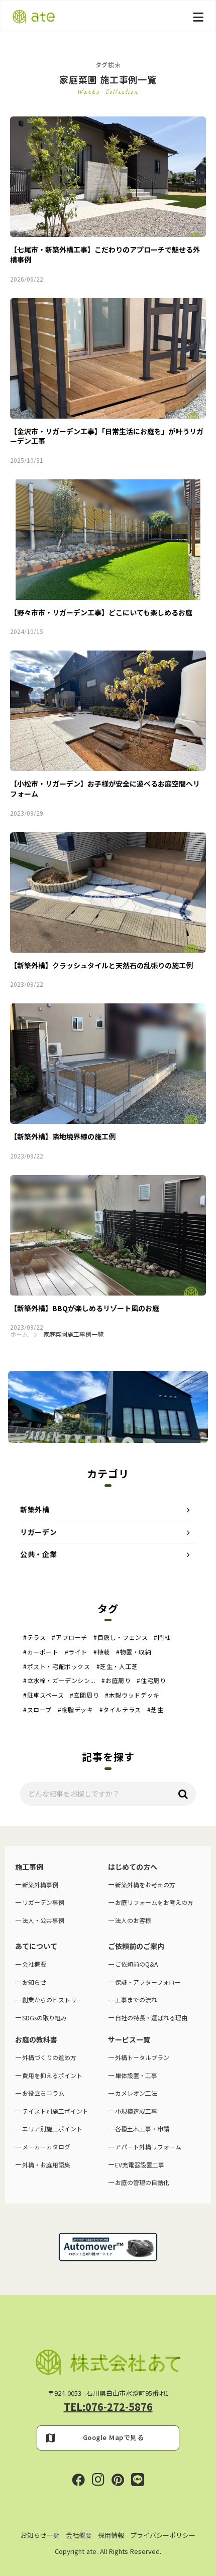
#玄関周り (84, 1695)
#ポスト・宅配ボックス (57, 1666)
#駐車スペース (43, 1695)
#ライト (76, 1652)
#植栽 (102, 1652)
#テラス (34, 1637)
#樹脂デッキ (76, 1710)
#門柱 (162, 1637)
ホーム (19, 1334)
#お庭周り (116, 1681)
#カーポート (41, 1652)
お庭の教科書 (36, 2040)
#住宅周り (151, 1681)
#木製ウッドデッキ (132, 1695)
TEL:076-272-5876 (108, 2407)
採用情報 (111, 2535)
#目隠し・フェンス (121, 1637)
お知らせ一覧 (40, 2535)
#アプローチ (70, 1637)
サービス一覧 (129, 2040)
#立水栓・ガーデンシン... (59, 1681)
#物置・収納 (134, 1652)
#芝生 (155, 1710)
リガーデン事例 (43, 1902)
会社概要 (79, 2535)
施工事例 (29, 1867)
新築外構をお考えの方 (145, 1885)
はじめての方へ (133, 1867)
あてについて (36, 1946)
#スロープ (37, 1710)
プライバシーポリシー (163, 2535)
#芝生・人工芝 (117, 1666)
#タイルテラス (120, 1710)
